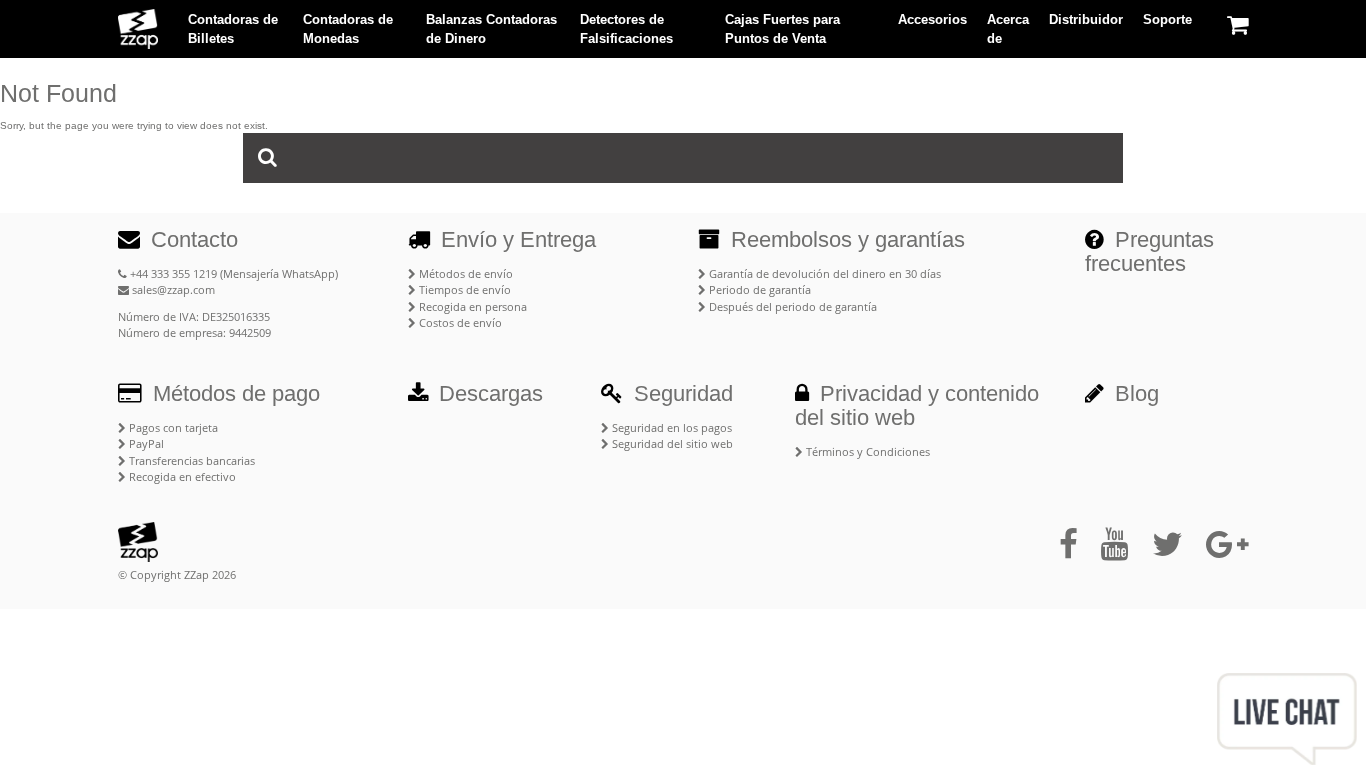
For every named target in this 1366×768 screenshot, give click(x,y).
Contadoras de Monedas (348, 29)
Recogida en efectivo (181, 476)
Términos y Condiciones (866, 451)
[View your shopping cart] (1237, 24)
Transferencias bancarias (190, 460)
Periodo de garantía (758, 289)
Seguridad (680, 393)
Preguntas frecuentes (1149, 251)
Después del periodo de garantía (791, 306)
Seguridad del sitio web (671, 443)
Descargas (488, 393)
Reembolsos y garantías (845, 239)
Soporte (1167, 19)
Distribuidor (1086, 19)
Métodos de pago (233, 393)
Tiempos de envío (463, 289)
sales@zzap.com (172, 289)
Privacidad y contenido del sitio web (917, 405)
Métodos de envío (464, 273)
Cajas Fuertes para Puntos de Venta (782, 29)
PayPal (145, 443)
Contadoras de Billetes (233, 29)
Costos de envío (459, 322)
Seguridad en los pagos (670, 427)
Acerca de (1008, 29)
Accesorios (932, 19)
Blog (1134, 393)
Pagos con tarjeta (172, 427)
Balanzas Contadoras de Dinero (491, 29)
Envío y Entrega (515, 239)
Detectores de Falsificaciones (626, 29)
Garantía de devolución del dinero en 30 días (823, 273)
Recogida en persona (471, 306)
